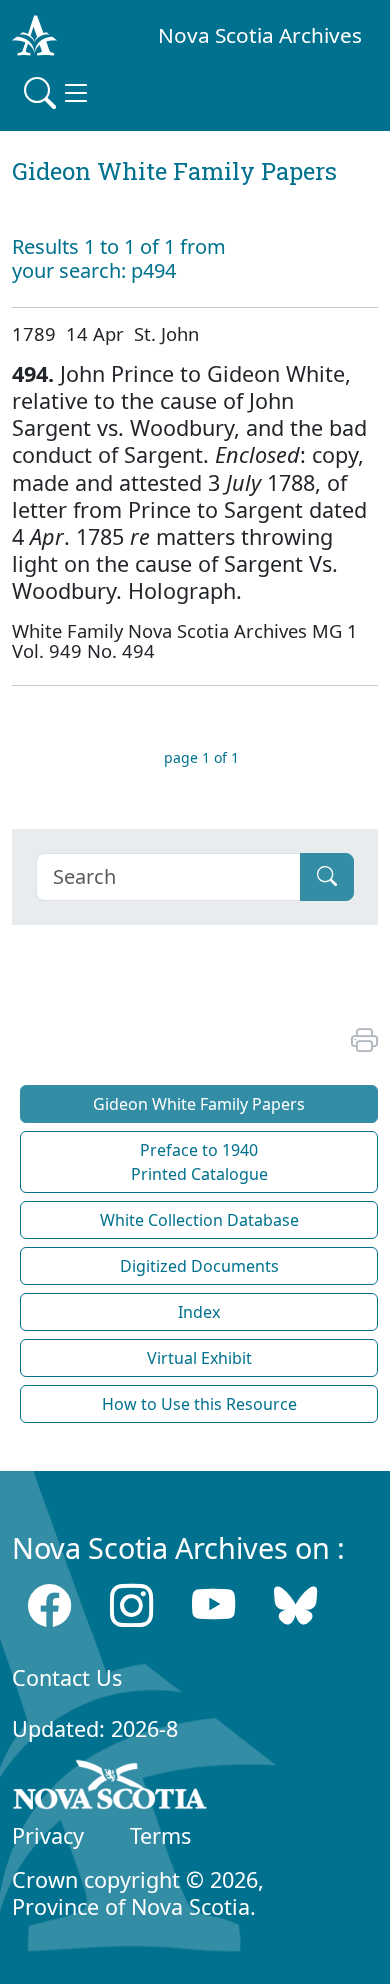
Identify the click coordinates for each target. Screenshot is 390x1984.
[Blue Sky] (295, 1605)
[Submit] (327, 877)
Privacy (48, 1835)
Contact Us (67, 1677)
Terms (160, 1835)
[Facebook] (49, 1605)
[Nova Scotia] (110, 1788)
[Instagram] (131, 1605)
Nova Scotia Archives (260, 35)
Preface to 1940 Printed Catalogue (199, 1162)
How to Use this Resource (199, 1404)
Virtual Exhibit (199, 1358)
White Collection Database (199, 1220)
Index (199, 1312)
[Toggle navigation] (58, 93)
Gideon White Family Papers (199, 1104)
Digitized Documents (199, 1266)
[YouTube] (213, 1605)
